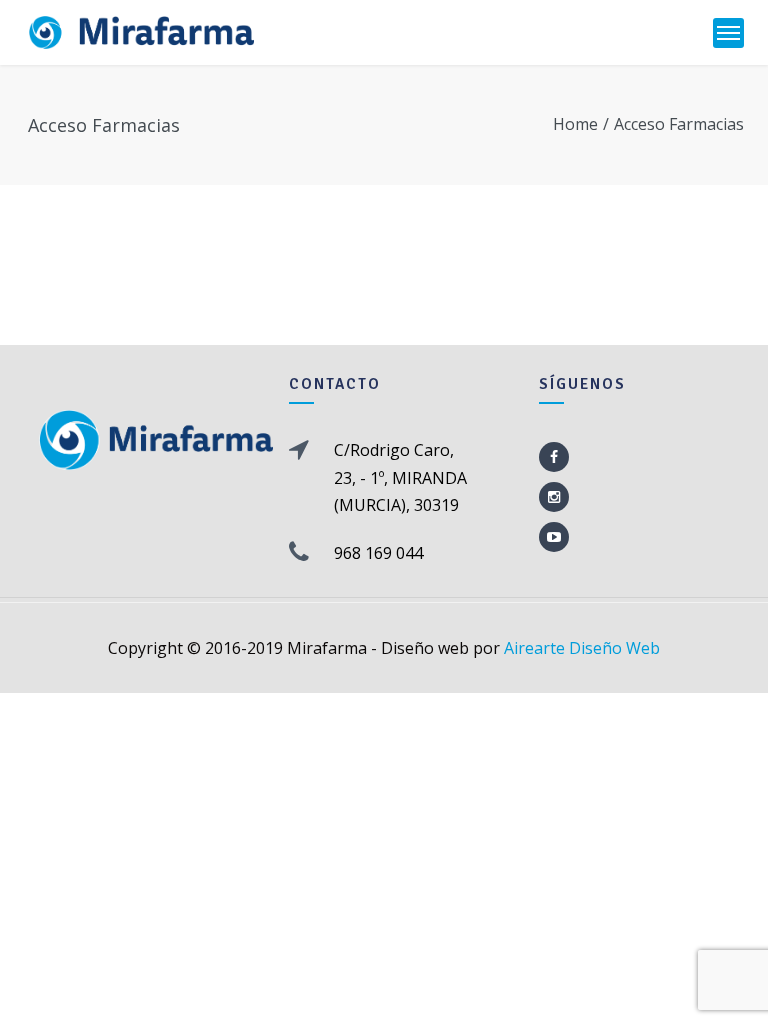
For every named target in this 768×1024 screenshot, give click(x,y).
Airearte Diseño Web (582, 648)
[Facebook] (554, 457)
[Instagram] (554, 497)
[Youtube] (554, 537)
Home (575, 124)
